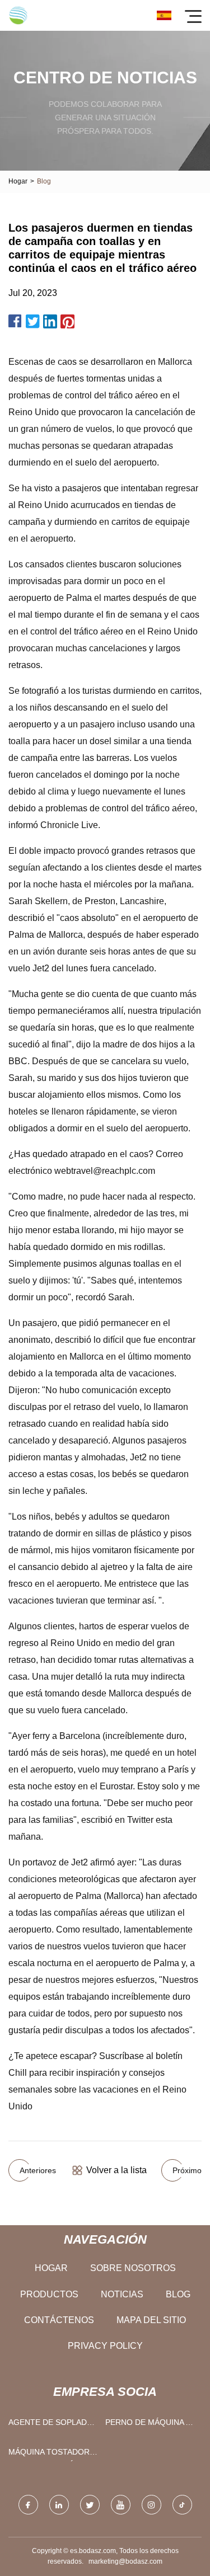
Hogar (18, 181)
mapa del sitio (151, 2320)
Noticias (122, 2294)
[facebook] (28, 2505)
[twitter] (90, 2505)
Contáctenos (59, 2320)
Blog (178, 2294)
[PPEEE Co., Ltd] (18, 15)
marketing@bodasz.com (125, 2561)
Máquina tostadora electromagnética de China (51, 2454)
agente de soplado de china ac (51, 2425)
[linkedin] (59, 2505)
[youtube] (121, 2505)
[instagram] (151, 2505)
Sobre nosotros (133, 2268)
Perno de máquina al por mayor (150, 2425)
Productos (49, 2294)
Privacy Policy (105, 2346)
